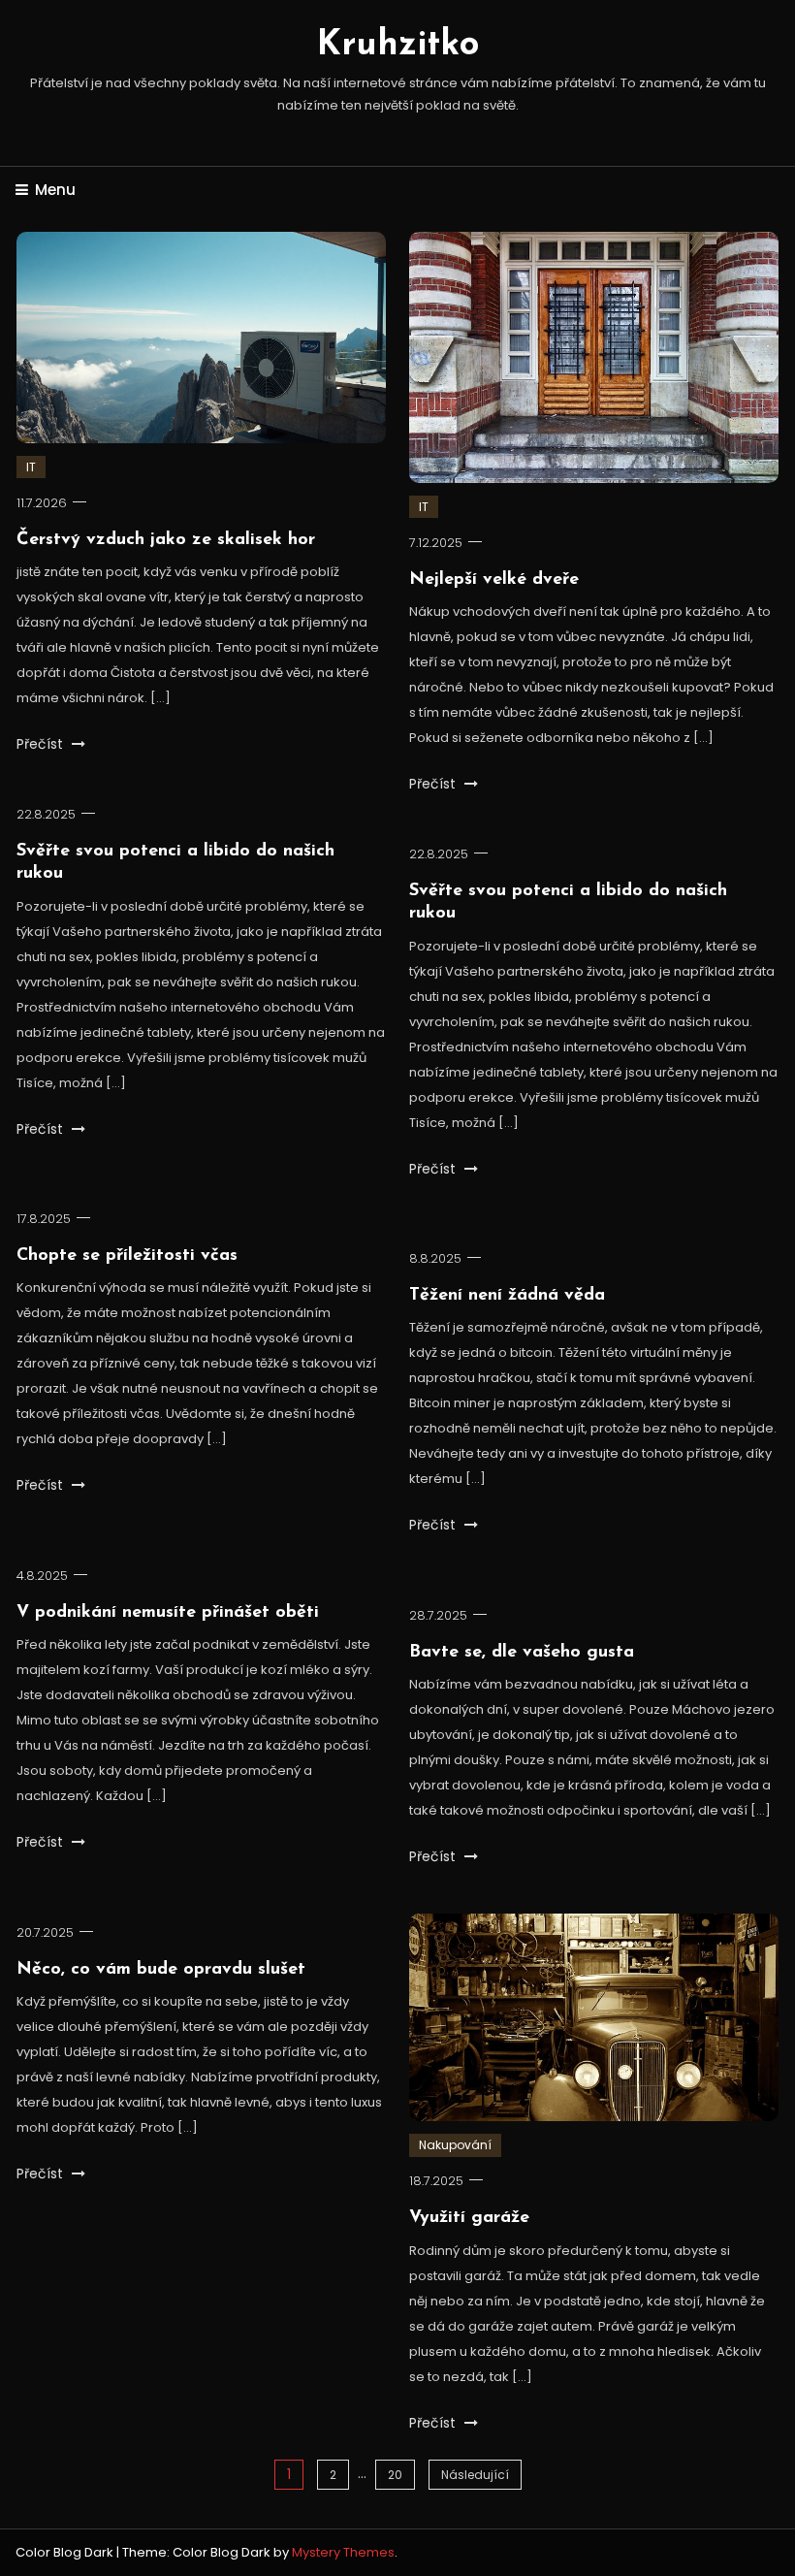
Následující (475, 2475)
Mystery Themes (343, 2552)
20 (395, 2475)
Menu (55, 190)
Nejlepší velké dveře (494, 580)
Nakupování (455, 2145)
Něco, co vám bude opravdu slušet (161, 1970)
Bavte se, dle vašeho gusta (522, 1653)
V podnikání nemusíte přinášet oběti (168, 1613)
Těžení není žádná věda (507, 1296)
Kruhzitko (398, 46)
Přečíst (42, 744)
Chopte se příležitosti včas (127, 1256)
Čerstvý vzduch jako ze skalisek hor (166, 540)
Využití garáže (469, 2218)
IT (31, 467)
